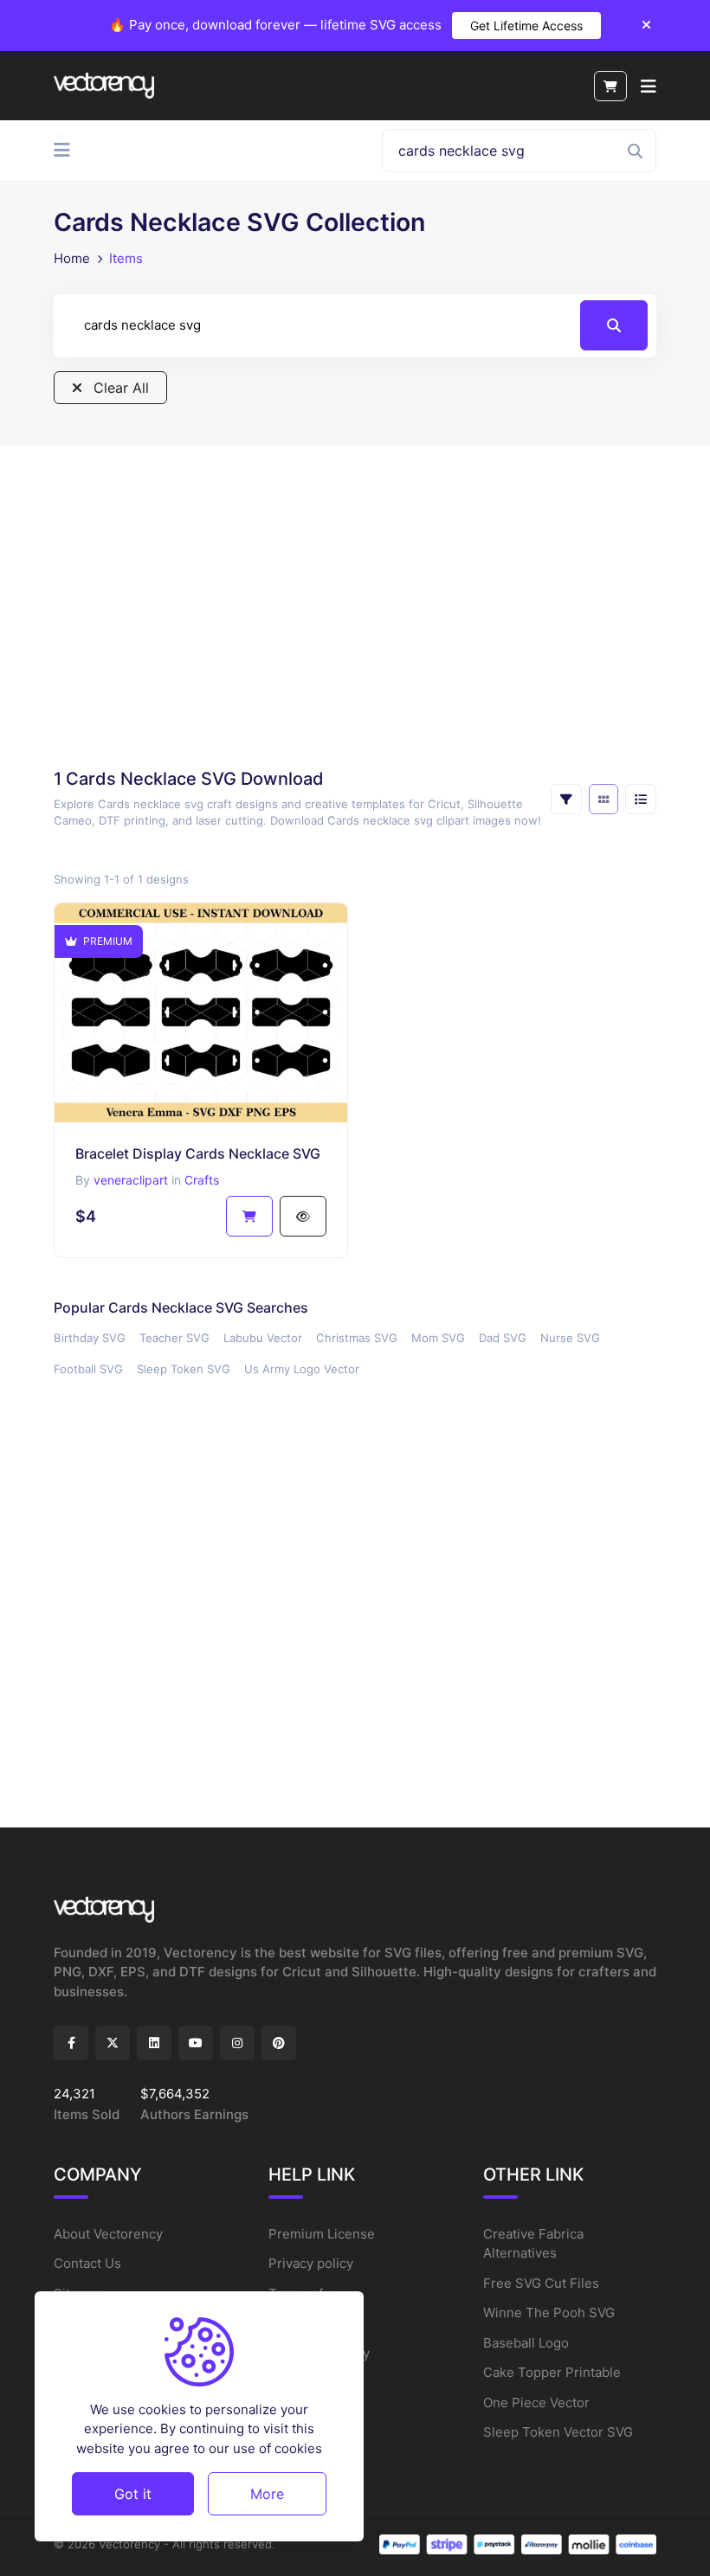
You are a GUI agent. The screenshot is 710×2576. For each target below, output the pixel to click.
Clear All (119, 388)
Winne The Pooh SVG (549, 2313)
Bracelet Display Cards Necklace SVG (198, 1153)
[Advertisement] (355, 606)
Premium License (322, 2234)
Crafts (202, 1180)
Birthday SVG (90, 1338)
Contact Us (87, 2263)
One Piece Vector (536, 2403)
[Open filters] (566, 799)
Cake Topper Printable (552, 2372)
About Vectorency (108, 2234)
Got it (133, 2494)
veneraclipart (131, 1180)
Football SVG (88, 1369)
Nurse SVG (570, 1338)
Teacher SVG (174, 1338)
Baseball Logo (526, 2343)
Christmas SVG (357, 1338)
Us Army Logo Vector (302, 1369)
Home (72, 258)
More (267, 2494)
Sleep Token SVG (184, 1369)
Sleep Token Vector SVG (558, 2432)
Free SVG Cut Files (541, 2283)
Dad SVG (503, 1338)
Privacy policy (311, 2263)
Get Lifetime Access (526, 26)
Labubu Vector (263, 1338)
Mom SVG (438, 1338)
